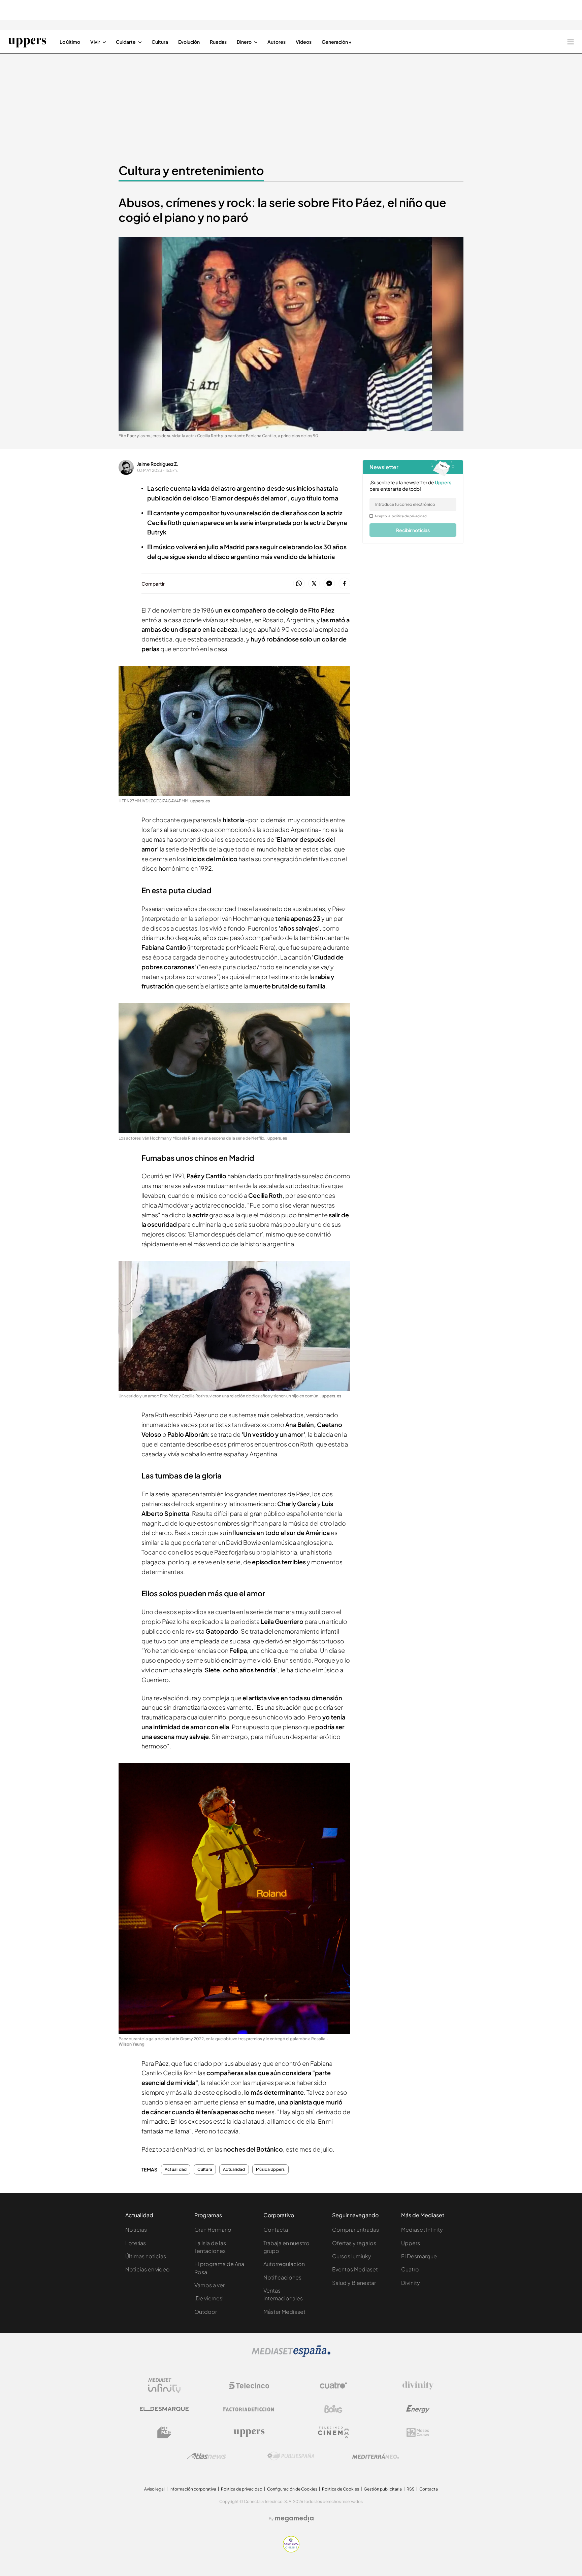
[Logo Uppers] (249, 2433)
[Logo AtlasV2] (207, 2456)
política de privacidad (409, 516)
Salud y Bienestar (354, 2283)
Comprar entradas (355, 2230)
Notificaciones (282, 2277)
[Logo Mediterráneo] (376, 2456)
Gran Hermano (213, 2230)
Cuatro (410, 2269)
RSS (411, 2489)
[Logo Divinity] (418, 2386)
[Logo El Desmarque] (164, 2409)
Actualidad (176, 2169)
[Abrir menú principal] (571, 42)
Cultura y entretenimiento (191, 170)
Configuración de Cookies (292, 2489)
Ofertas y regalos (354, 2243)
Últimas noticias (146, 2256)
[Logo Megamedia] (294, 2518)
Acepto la (401, 516)
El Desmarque (419, 2256)
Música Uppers (270, 2169)
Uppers (411, 2243)
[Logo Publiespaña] (291, 2456)
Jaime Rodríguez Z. (158, 464)
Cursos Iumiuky (352, 2256)
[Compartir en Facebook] (344, 584)
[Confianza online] (291, 2550)
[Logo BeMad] (164, 2433)
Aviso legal (154, 2489)
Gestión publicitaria (383, 2489)
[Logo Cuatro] (333, 2386)
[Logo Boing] (333, 2409)
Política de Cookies (341, 2489)
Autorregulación (284, 2264)
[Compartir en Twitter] (314, 584)
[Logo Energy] (418, 2409)
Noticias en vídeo (148, 2269)
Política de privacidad (242, 2489)
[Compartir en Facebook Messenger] (329, 584)
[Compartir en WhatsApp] (299, 584)
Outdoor (206, 2312)
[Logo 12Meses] (418, 2432)
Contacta (276, 2230)
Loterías (136, 2243)
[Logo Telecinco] (249, 2386)
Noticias (136, 2230)
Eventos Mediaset (355, 2269)
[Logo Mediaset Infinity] (164, 2386)
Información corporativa (193, 2489)
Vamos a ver (209, 2285)
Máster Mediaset (284, 2312)
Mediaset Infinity (422, 2230)
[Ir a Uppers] (27, 42)
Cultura (205, 2169)
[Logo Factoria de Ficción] (249, 2409)
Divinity (411, 2283)
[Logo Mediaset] (291, 2355)
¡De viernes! (209, 2298)
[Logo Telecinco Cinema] (333, 2432)
